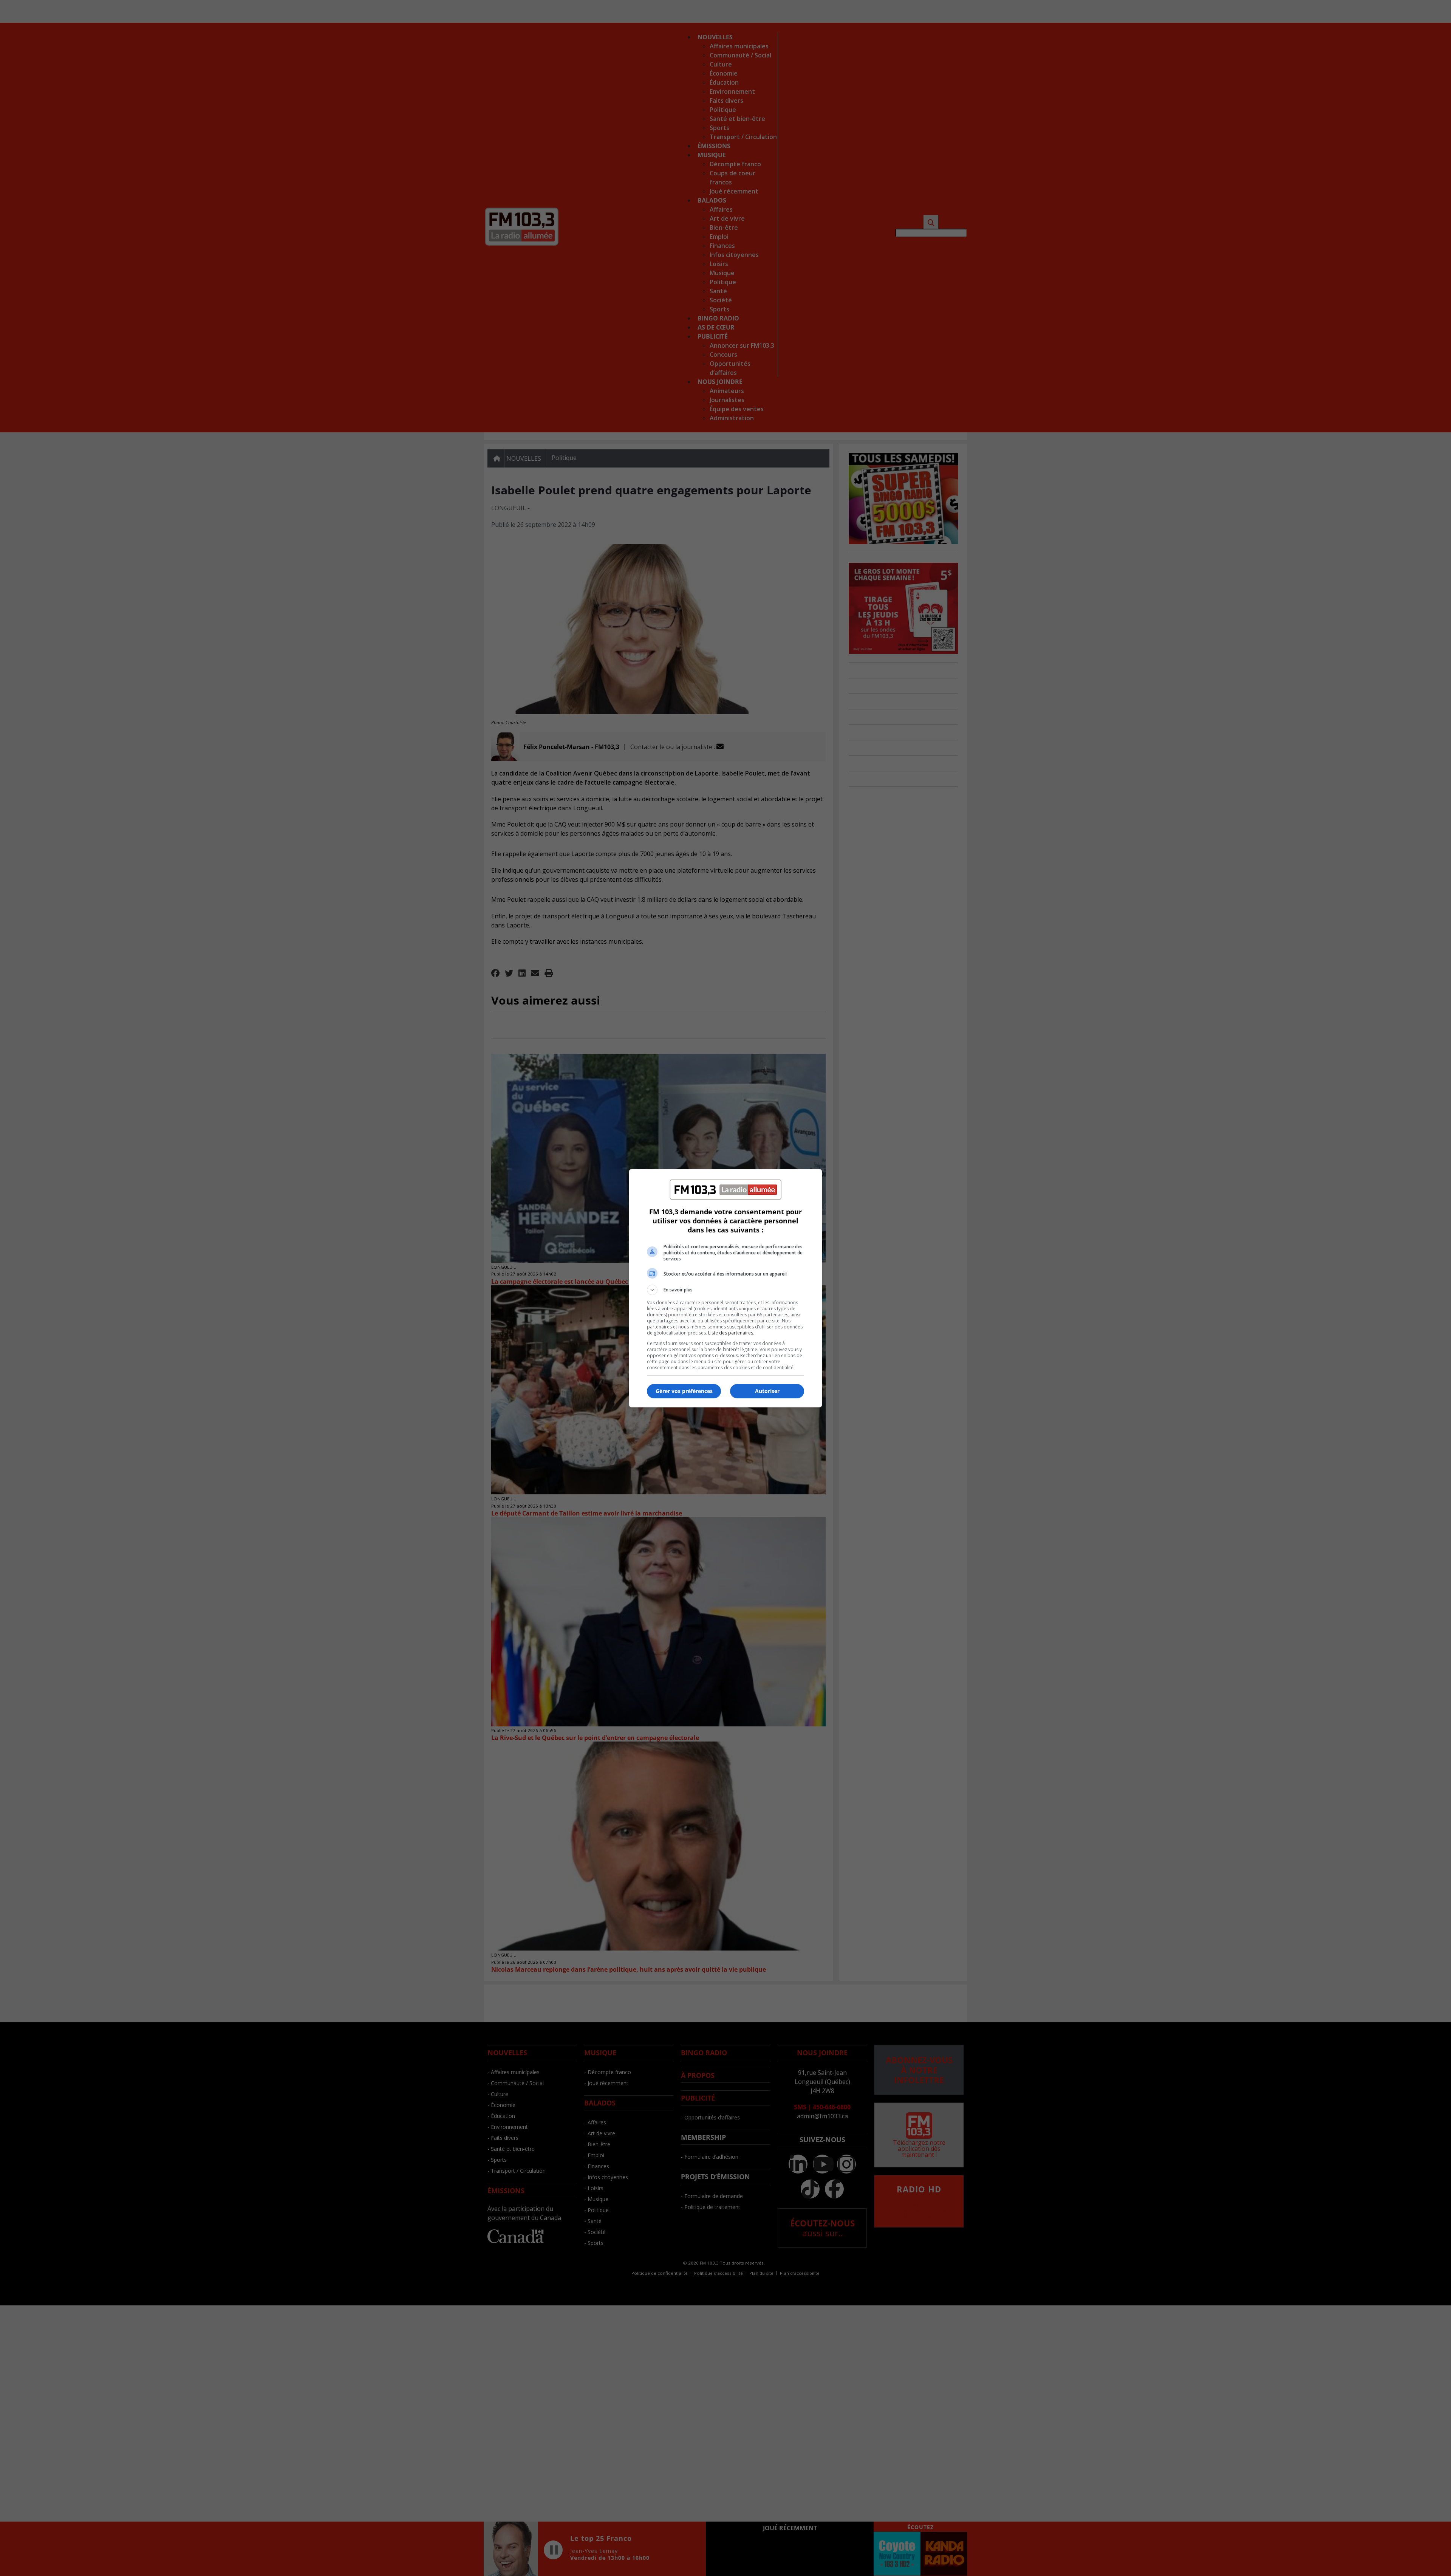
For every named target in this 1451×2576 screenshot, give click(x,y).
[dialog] (725, 1288)
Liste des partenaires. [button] (731, 1333)
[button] (725, 1290)
